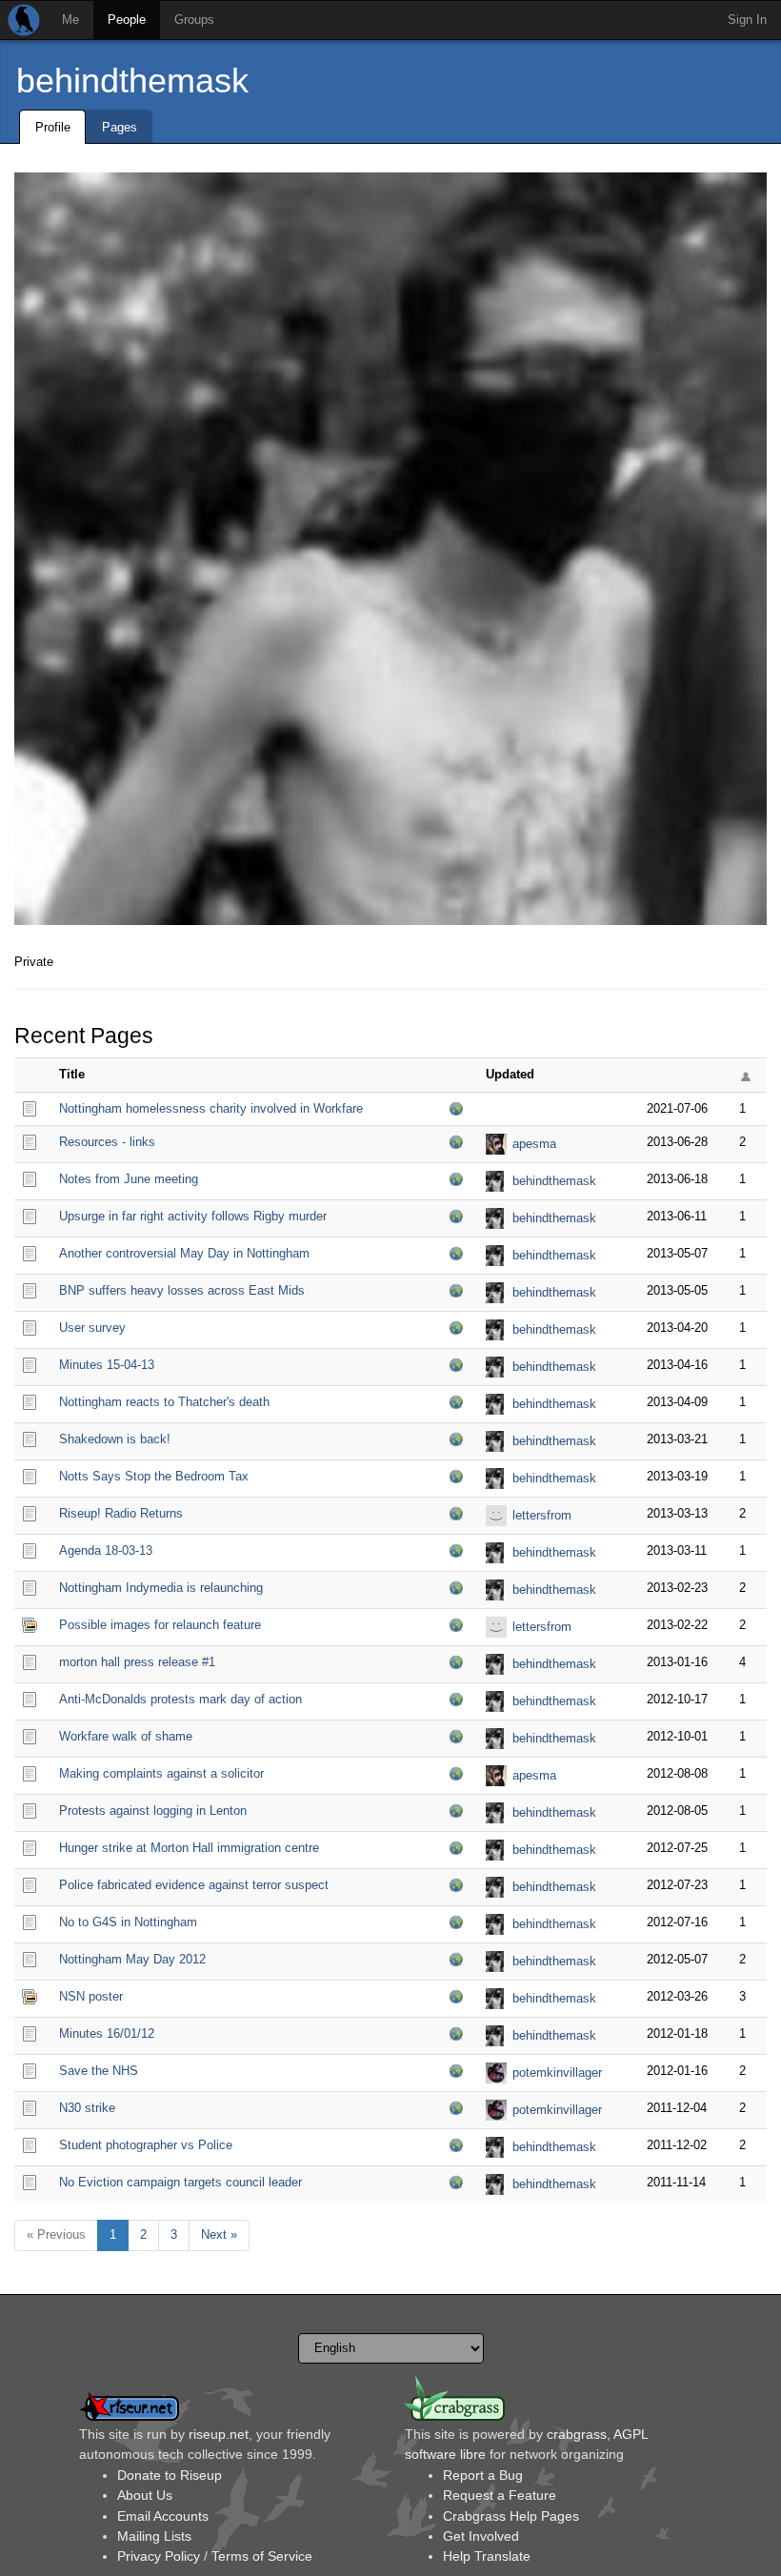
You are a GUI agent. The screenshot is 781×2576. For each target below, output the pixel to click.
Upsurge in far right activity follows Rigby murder (193, 1216)
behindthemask (132, 80)
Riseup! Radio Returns (121, 1513)
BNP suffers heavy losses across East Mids (182, 1290)
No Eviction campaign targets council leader (180, 2182)
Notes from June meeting (129, 1179)
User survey (92, 1328)
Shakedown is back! (115, 1439)
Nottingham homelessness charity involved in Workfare (211, 1108)
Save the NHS (99, 2071)
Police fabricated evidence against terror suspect (194, 1885)
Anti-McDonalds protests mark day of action (180, 1699)
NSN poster (91, 1996)
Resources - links (107, 1142)
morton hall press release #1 (137, 1662)
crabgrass (577, 2434)
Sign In (747, 20)
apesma (534, 1144)
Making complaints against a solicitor (161, 1773)
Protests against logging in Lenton (153, 1811)
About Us (145, 2495)
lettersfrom (542, 1515)
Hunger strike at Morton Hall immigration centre (189, 1848)
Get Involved (481, 2536)
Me (70, 20)
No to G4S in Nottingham (128, 1922)
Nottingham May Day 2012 (132, 1959)
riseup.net (219, 2434)
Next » (219, 2234)
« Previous (56, 2234)
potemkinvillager (557, 2073)
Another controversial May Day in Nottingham (184, 1253)
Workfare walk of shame (126, 1736)
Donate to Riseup (170, 2475)
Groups (194, 20)
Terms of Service (262, 2556)
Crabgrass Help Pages (511, 2516)
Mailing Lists (154, 2536)
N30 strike (87, 2108)
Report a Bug (483, 2475)
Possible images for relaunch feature (160, 1625)
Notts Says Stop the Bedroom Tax (154, 1476)
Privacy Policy (159, 2556)
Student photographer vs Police (146, 2145)
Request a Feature (500, 2495)
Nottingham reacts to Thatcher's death (164, 1402)
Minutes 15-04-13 (107, 1365)
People (127, 20)
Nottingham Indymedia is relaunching (161, 1588)
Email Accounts (163, 2516)
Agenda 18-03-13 (106, 1550)
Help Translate (487, 2556)
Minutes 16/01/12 (107, 2033)
